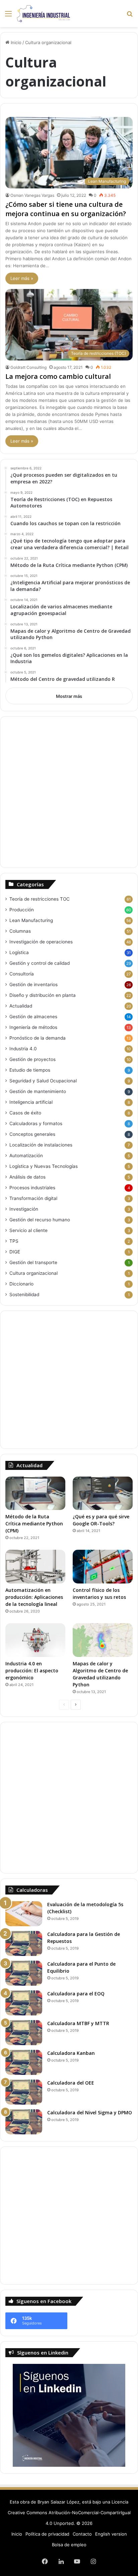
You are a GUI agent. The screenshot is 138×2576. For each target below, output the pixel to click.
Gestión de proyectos (32, 1059)
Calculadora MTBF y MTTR (78, 2023)
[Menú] (8, 16)
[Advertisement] (69, 792)
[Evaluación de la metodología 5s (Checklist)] (24, 1914)
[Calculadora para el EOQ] (24, 2003)
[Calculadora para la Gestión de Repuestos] (24, 1943)
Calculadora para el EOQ (76, 1994)
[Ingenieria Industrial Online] (44, 14)
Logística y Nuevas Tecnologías (44, 1166)
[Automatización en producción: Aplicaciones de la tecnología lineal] (35, 1567)
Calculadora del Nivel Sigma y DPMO (90, 2112)
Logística (19, 952)
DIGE (15, 1252)
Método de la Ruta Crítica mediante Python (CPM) (34, 1524)
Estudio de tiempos (30, 1070)
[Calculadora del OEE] (24, 2092)
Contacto (82, 2534)
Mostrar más (69, 696)
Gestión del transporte (33, 1262)
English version (111, 2534)
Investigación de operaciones (41, 942)
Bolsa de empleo (69, 2545)
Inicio (15, 42)
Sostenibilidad (24, 1295)
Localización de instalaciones (41, 1145)
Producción (22, 910)
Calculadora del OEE (71, 2083)
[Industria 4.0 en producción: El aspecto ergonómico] (35, 1640)
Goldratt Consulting (28, 367)
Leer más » (22, 278)
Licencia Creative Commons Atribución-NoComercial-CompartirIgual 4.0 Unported (69, 2513)
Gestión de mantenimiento (38, 1091)
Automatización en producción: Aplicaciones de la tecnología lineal (34, 1597)
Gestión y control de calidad (40, 963)
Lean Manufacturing (31, 920)
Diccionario (21, 1284)
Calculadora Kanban (71, 2053)
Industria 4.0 (23, 1049)
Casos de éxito (25, 1113)
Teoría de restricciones (40, 899)
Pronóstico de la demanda (38, 1038)
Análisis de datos (27, 1177)
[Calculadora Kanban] (24, 2062)
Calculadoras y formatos (36, 1123)
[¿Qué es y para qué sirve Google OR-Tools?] (103, 1493)
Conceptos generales (32, 1134)
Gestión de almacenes (33, 1017)
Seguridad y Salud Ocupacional (43, 1081)
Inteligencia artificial (31, 1102)
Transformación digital (33, 1198)
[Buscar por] (130, 16)
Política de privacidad (47, 2534)
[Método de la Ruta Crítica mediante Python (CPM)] (35, 1493)
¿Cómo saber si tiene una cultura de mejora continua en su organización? (66, 209)
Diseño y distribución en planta (43, 995)
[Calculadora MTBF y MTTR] (24, 2033)
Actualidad (21, 1006)
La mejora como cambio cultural (58, 376)
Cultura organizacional (33, 1273)
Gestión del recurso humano (40, 1220)
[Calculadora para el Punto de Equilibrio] (24, 1973)
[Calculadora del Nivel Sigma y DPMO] (24, 2122)
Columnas (20, 931)
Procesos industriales (32, 1188)
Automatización (26, 1156)
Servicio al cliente (28, 1230)
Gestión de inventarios (33, 984)
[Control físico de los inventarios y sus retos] (103, 1567)
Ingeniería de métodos (33, 1027)
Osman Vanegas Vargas (32, 195)
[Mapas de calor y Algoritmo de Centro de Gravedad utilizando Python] (103, 1640)
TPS (14, 1241)
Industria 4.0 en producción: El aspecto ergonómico (32, 1671)
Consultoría (22, 974)
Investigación (24, 1209)
